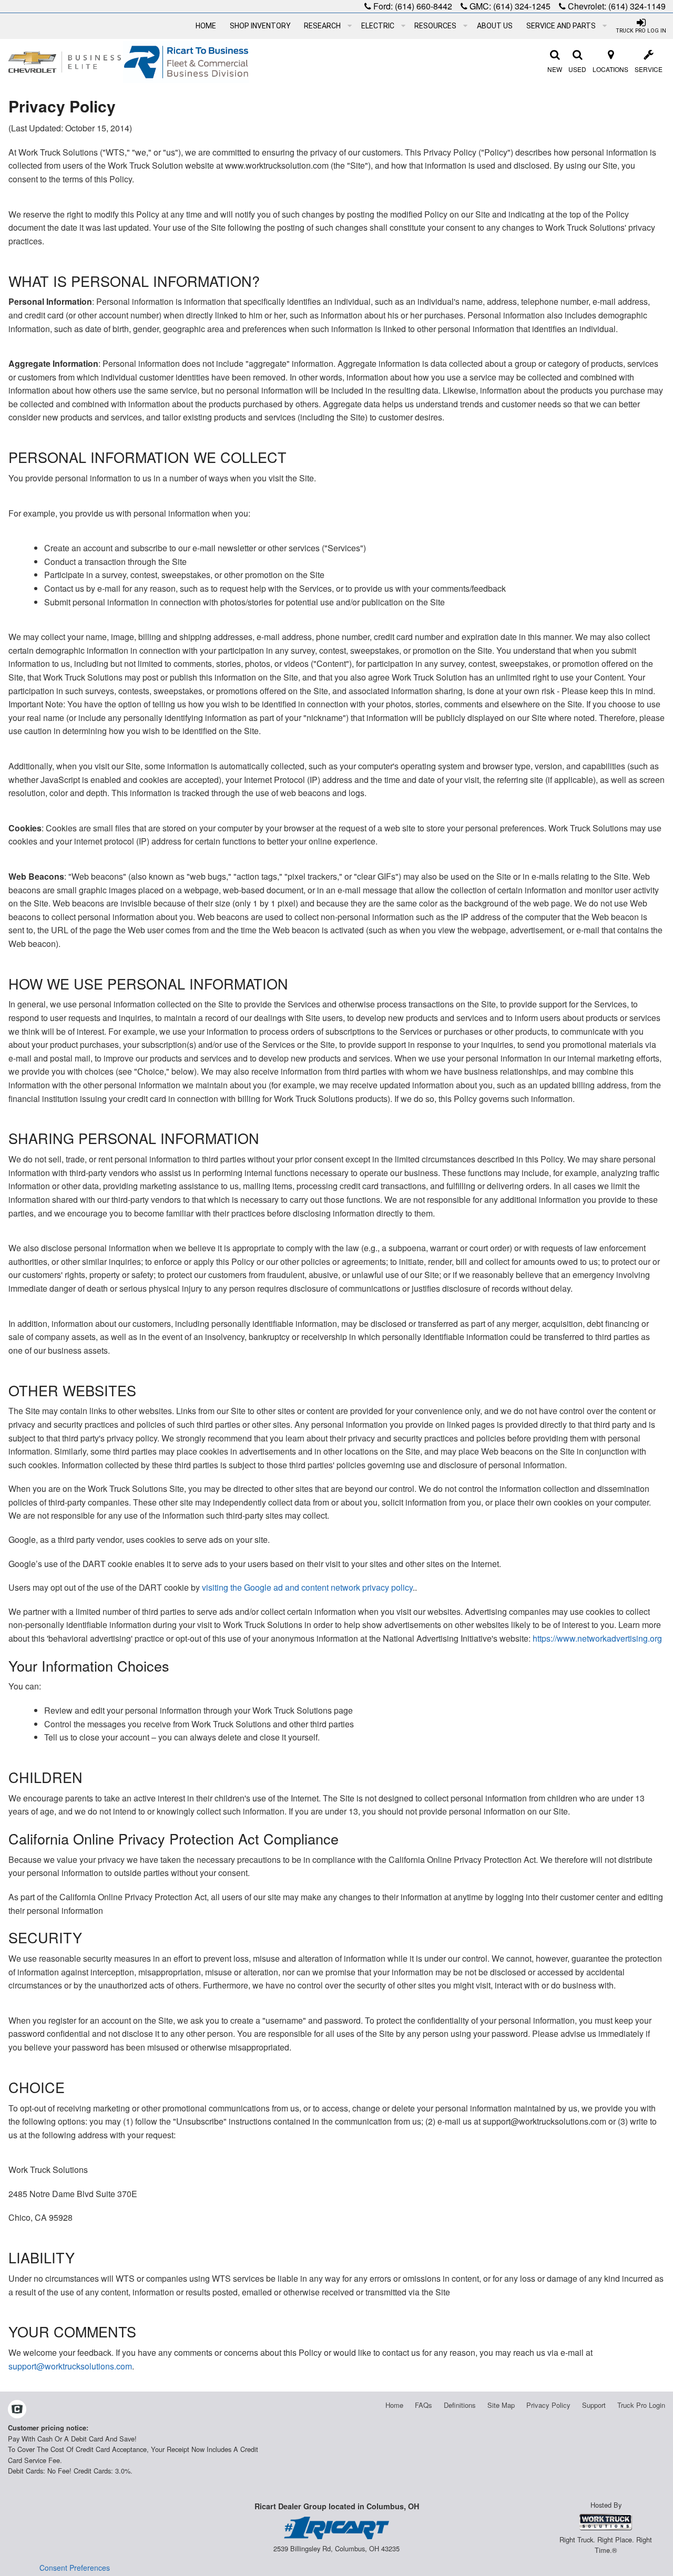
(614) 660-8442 (424, 6)
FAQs (424, 2405)
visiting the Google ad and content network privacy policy (307, 1587)
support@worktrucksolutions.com (70, 2366)
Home (206, 26)
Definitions (460, 2405)
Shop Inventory (260, 26)
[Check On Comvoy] (17, 2410)
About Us (495, 26)
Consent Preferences (75, 2568)
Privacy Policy (548, 2405)
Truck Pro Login (641, 2405)
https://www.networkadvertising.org (597, 1638)
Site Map (501, 2405)
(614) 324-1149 (637, 6)
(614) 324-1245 (522, 6)
